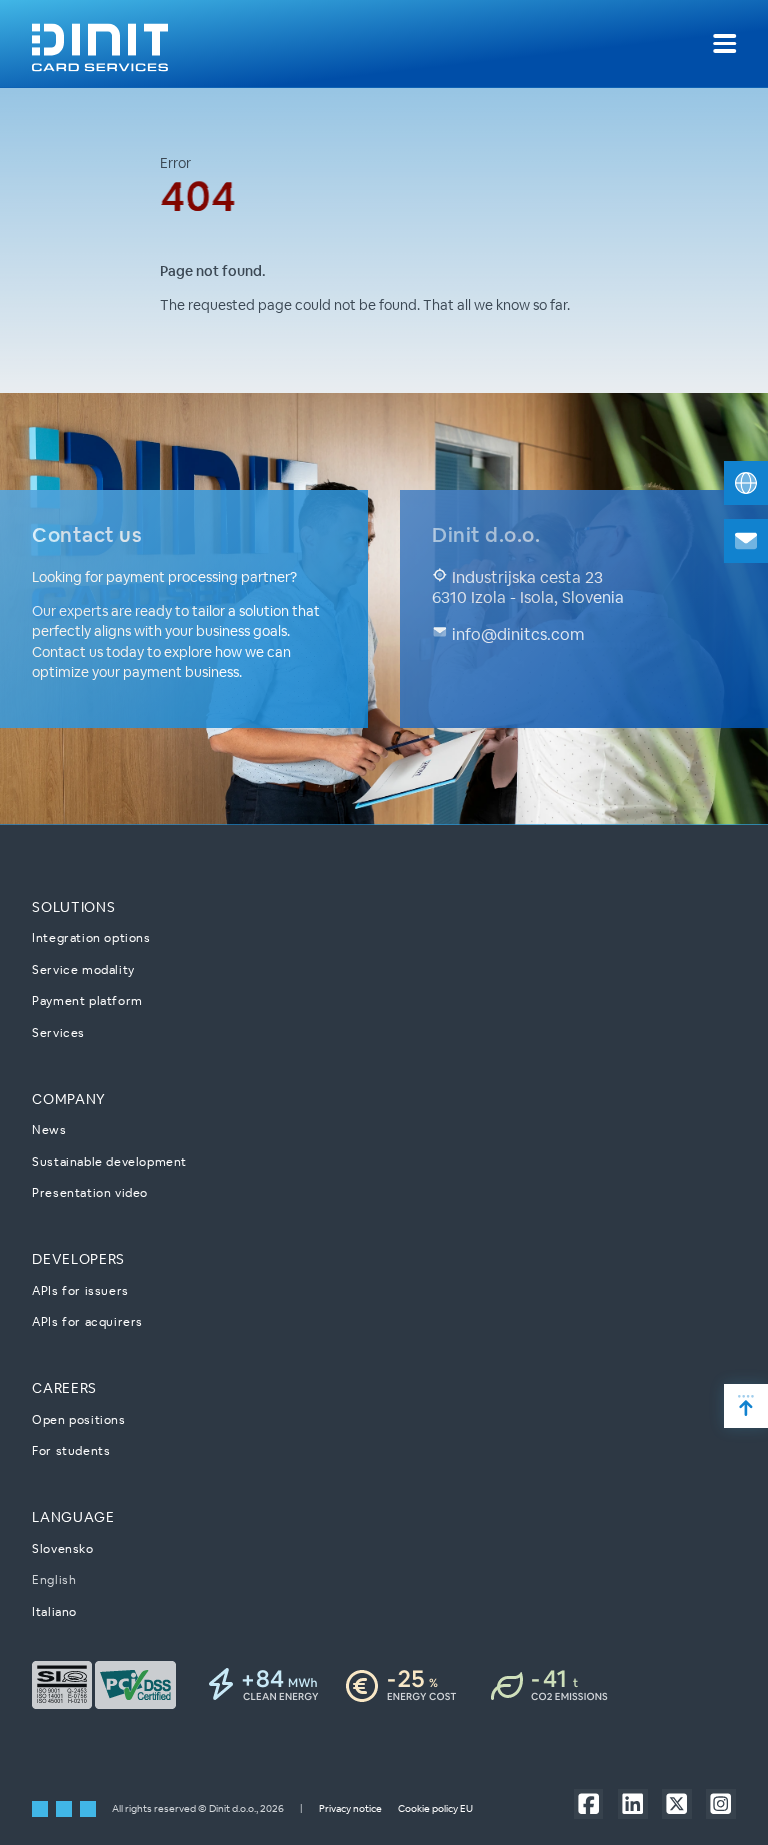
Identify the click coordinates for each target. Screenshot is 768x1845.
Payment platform (87, 1000)
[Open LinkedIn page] (632, 1803)
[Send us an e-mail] (746, 541)
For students (71, 1450)
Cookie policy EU (435, 1808)
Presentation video (90, 1192)
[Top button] (746, 1406)
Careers (64, 1388)
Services (58, 1032)
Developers (78, 1259)
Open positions (78, 1419)
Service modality (83, 969)
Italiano (54, 1611)
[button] (724, 44)
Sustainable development (109, 1161)
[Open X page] (676, 1803)
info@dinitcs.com (516, 634)
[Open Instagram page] (720, 1803)
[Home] (100, 44)
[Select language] (746, 483)
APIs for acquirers (87, 1321)
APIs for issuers (80, 1290)
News (49, 1129)
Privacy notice (350, 1808)
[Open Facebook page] (588, 1803)
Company (69, 1099)
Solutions (73, 907)
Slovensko (62, 1548)
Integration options (91, 937)
